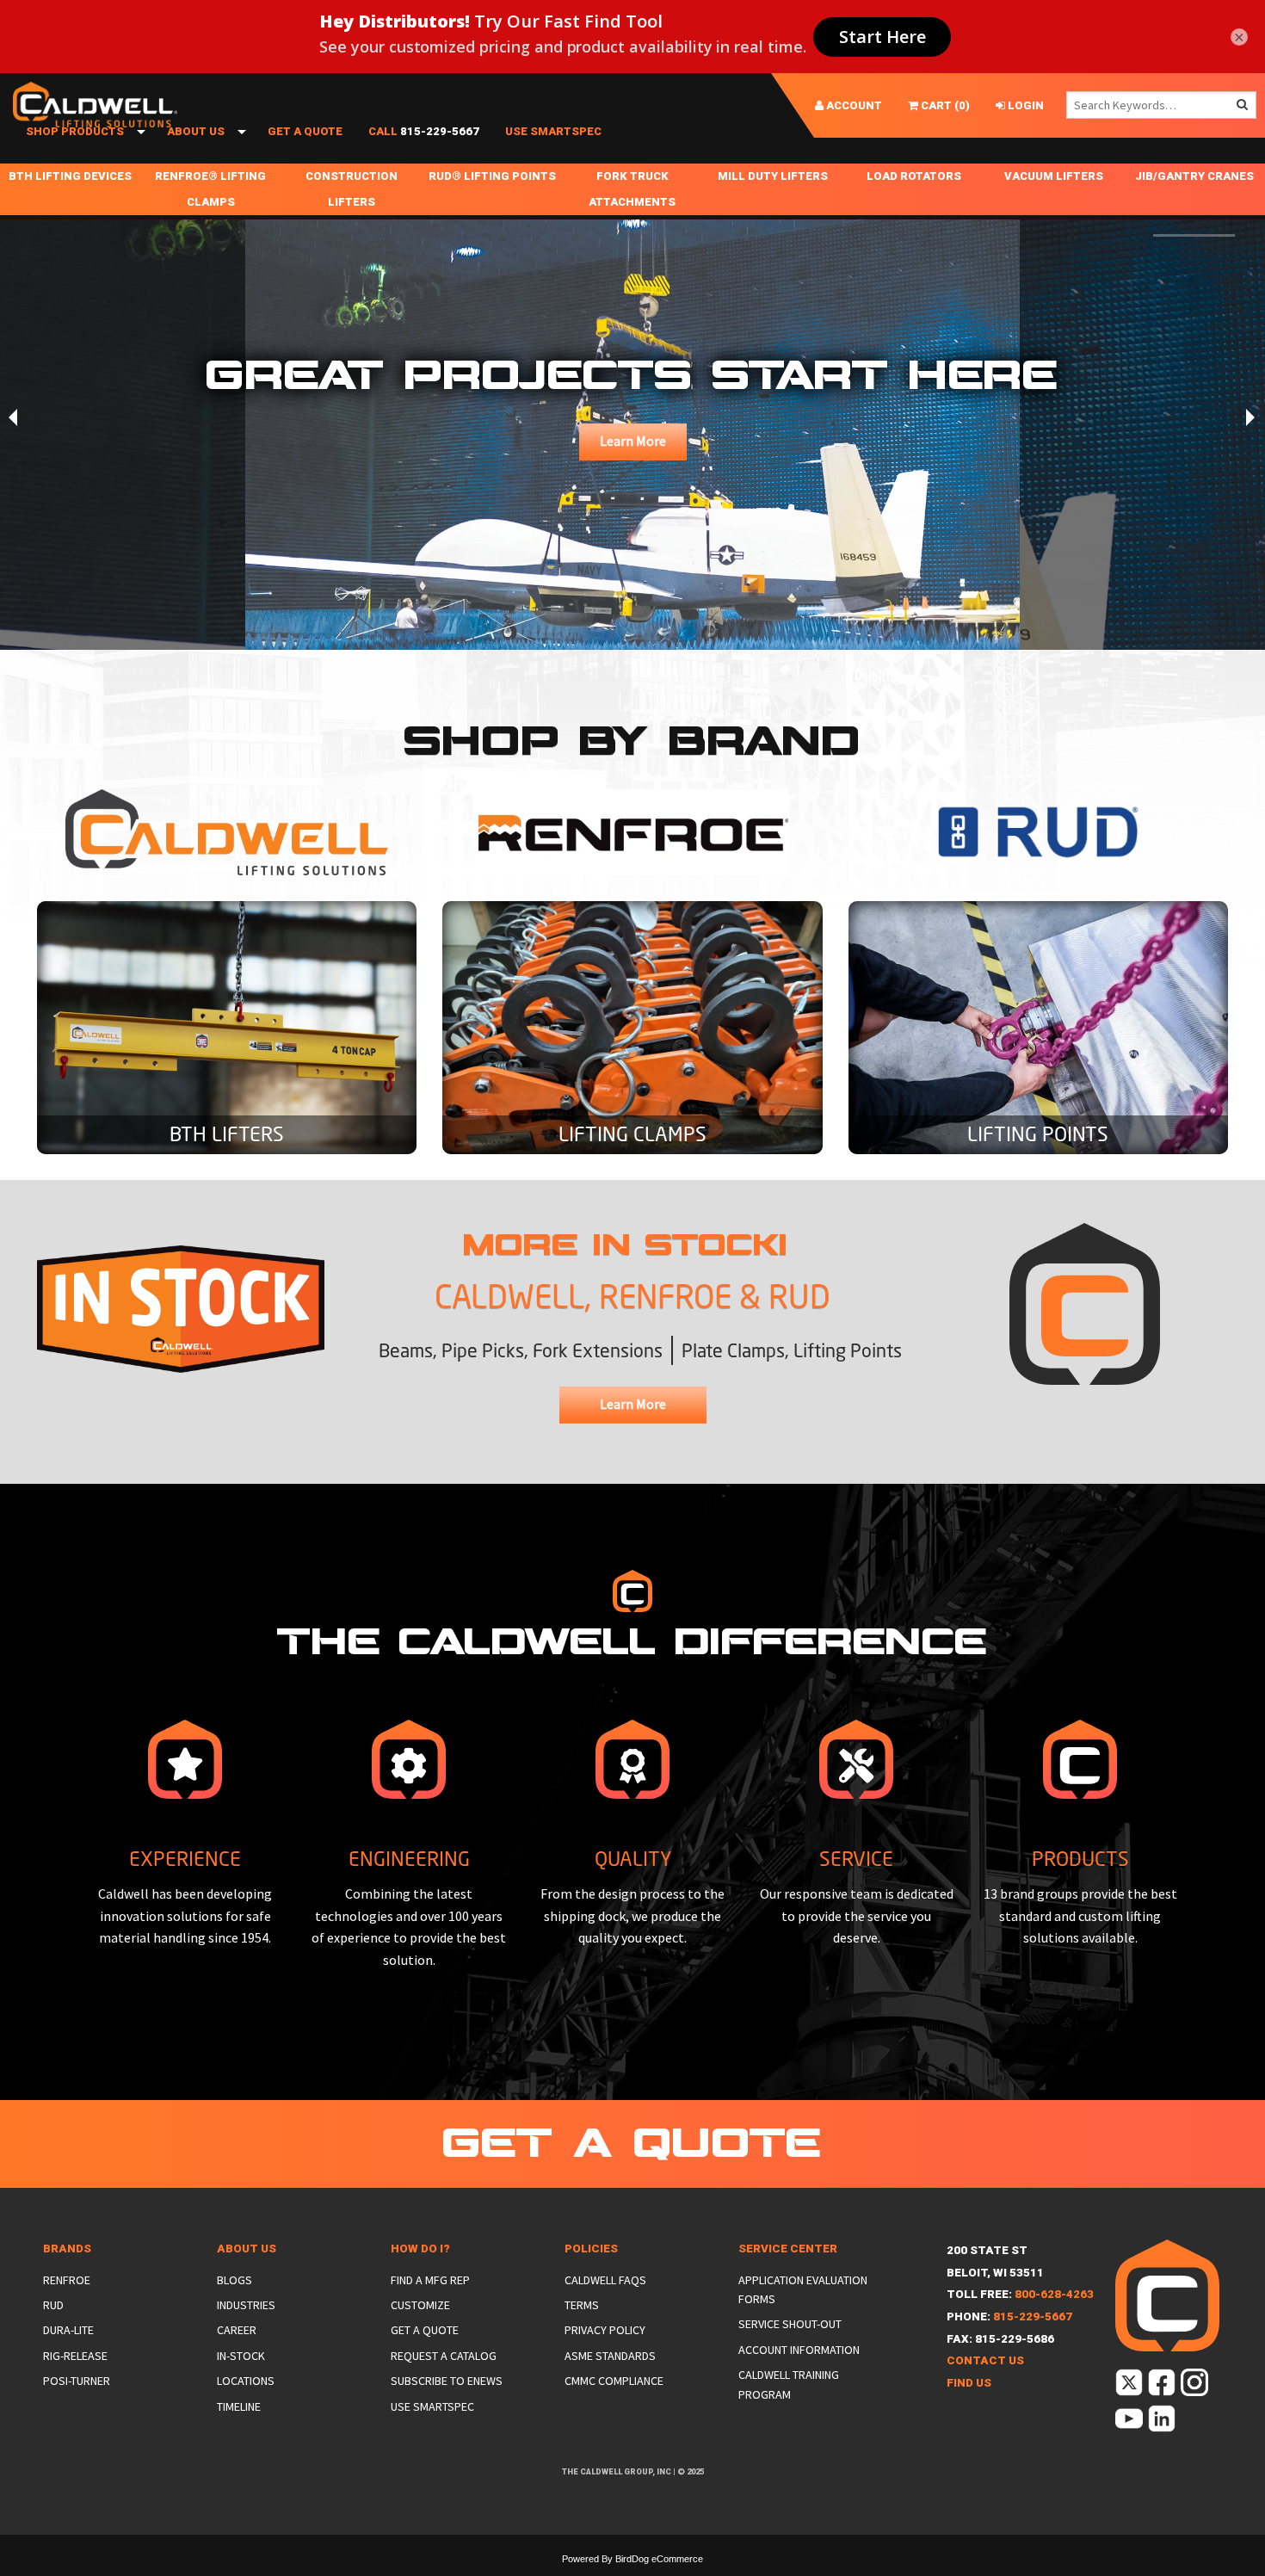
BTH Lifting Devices (70, 176)
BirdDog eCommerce (659, 2559)
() (944, 105)
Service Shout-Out (790, 2324)
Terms (582, 2305)
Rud (53, 2305)
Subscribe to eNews (447, 2381)
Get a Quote (305, 131)
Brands (67, 2249)
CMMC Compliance (614, 2381)
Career (237, 2330)
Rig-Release (75, 2356)
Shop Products (75, 131)
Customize (420, 2305)
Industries (246, 2305)
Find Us (969, 2383)
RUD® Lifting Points (492, 176)
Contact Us (985, 2360)
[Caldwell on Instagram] (1196, 2386)
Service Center (788, 2249)
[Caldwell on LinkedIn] (1163, 2422)
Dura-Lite (68, 2330)
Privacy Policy (605, 2330)
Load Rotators (914, 176)
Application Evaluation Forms (803, 2289)
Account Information (799, 2350)
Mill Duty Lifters (773, 176)
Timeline (239, 2406)
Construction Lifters (352, 189)
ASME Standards (610, 2356)
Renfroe (67, 2280)
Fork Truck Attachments (632, 189)
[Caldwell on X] (1130, 2386)
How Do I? (420, 2249)
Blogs (234, 2280)
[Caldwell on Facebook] (1163, 2386)
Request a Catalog (444, 2356)
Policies (591, 2249)
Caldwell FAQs (605, 2280)
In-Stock (241, 2356)
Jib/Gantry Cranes (1194, 176)
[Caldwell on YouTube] (1130, 2422)
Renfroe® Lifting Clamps (210, 189)
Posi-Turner (77, 2381)
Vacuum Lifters (1054, 176)
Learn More (633, 441)
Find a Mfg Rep (430, 2280)
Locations (246, 2381)
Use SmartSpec (553, 131)
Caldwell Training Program (789, 2384)
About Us (196, 131)
